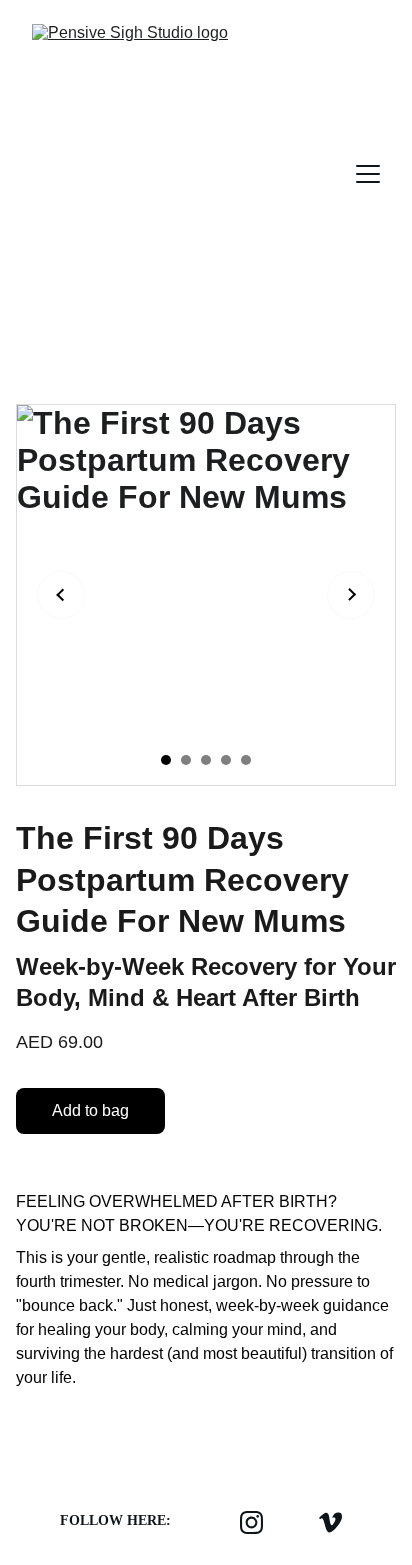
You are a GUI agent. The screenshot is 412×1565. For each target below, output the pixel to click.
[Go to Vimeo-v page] (330, 1522)
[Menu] (368, 174)
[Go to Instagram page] (251, 1522)
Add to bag (90, 1110)
